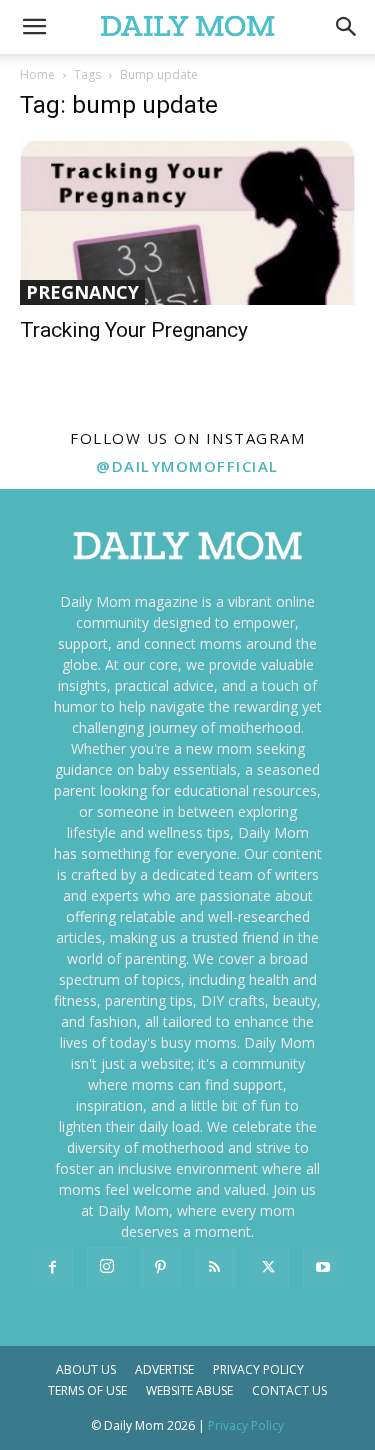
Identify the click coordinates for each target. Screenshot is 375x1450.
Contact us (289, 1390)
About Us (86, 1369)
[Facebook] (53, 1268)
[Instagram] (107, 1267)
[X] (269, 1268)
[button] (347, 27)
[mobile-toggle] (34, 27)
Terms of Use (87, 1390)
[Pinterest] (161, 1268)
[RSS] (215, 1268)
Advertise (164, 1369)
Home (37, 74)
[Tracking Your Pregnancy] (187, 222)
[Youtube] (323, 1268)
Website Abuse (189, 1390)
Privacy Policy (258, 1369)
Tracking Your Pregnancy (134, 330)
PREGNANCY (82, 292)
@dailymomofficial (187, 466)
